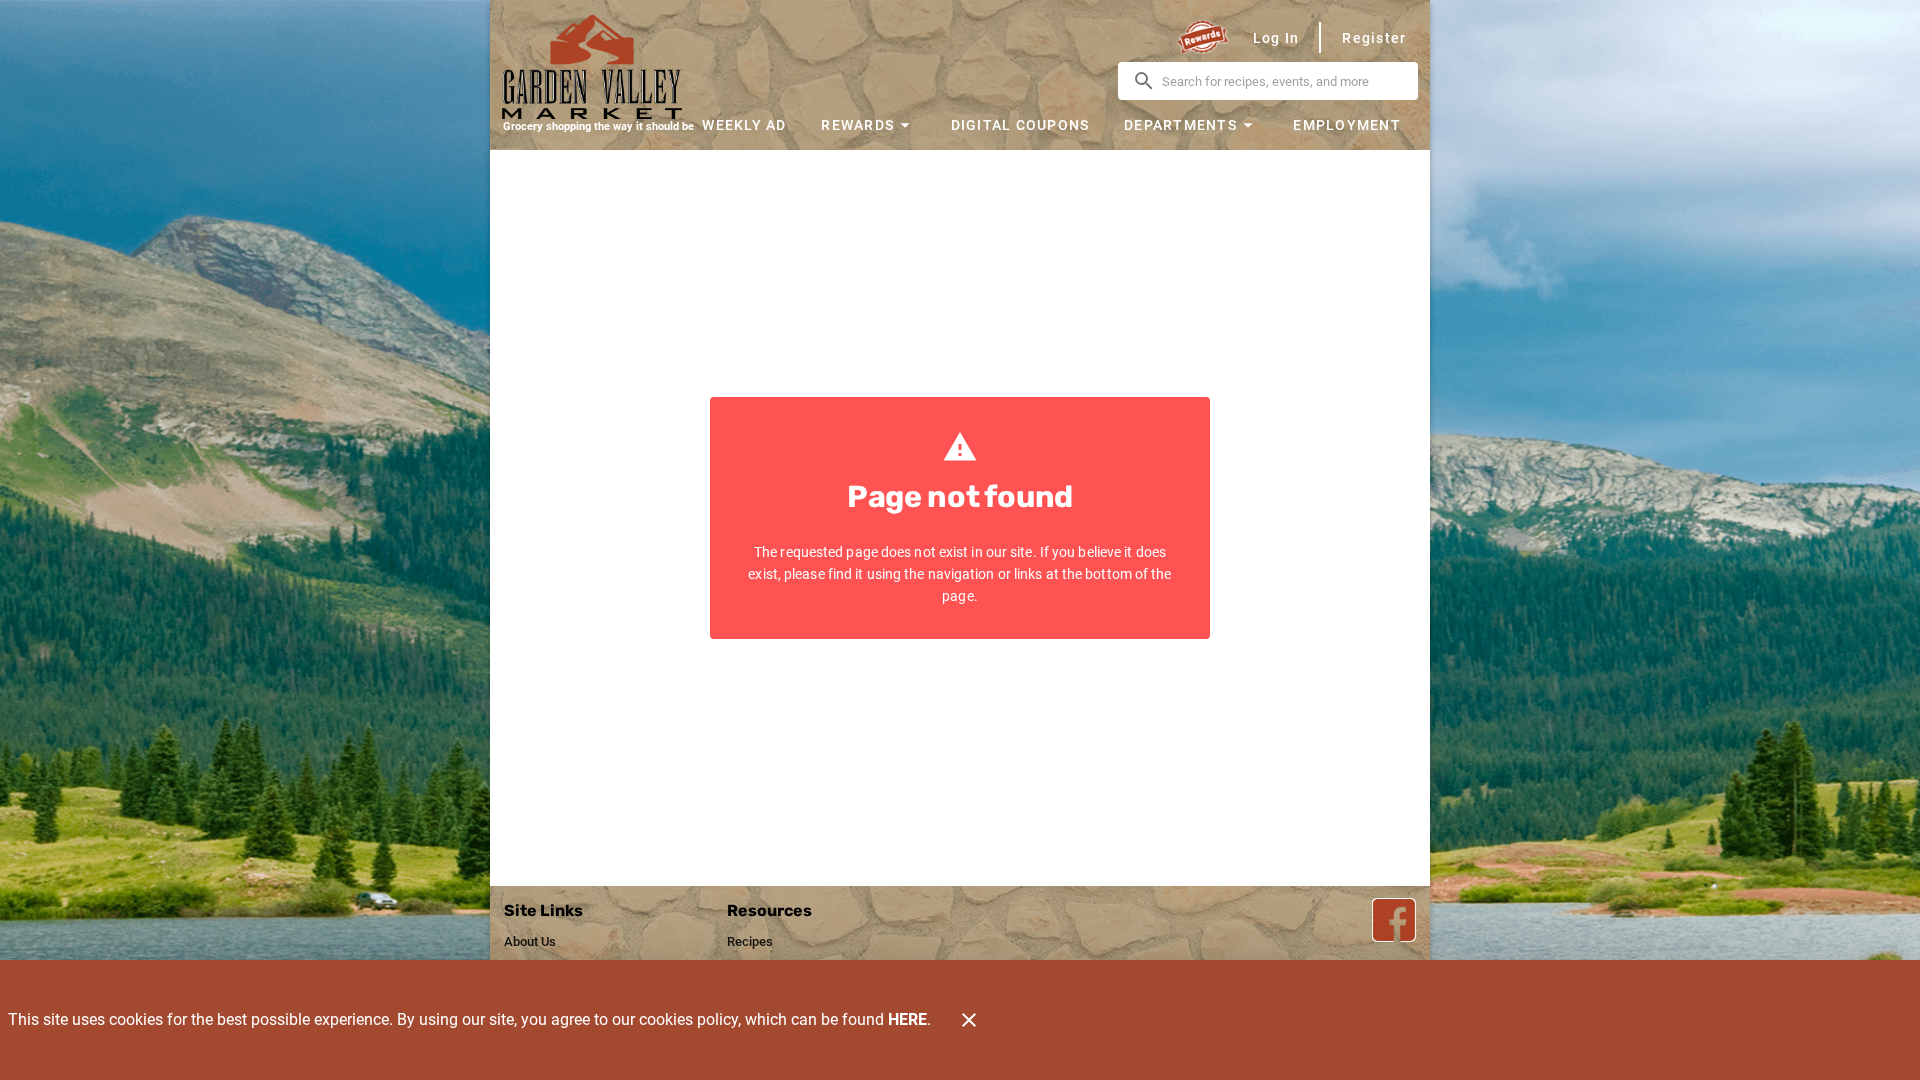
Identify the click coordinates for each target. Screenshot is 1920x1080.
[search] (1282, 81)
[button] (868, 125)
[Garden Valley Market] (598, 67)
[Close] (969, 1020)
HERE (907, 1019)
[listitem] (530, 942)
